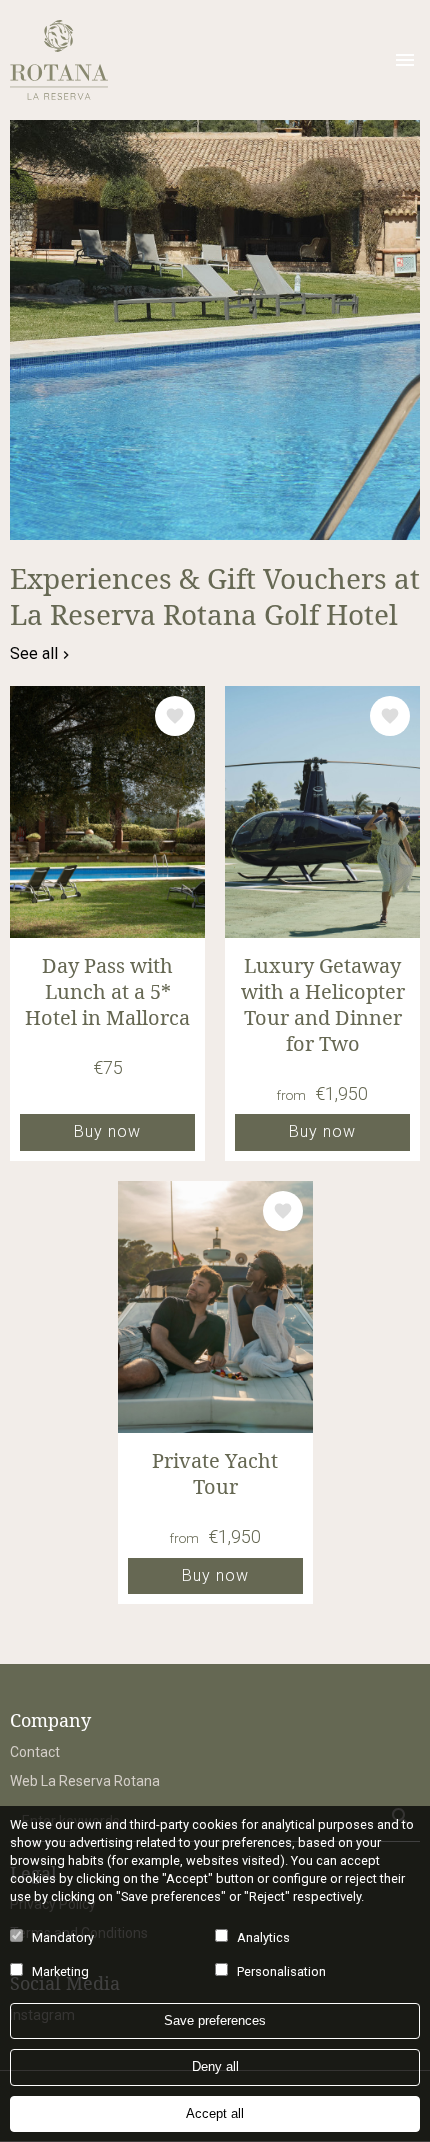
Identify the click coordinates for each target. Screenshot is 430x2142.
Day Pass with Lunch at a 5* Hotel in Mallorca (107, 992)
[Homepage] (192, 60)
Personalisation (281, 1971)
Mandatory (63, 1937)
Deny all (215, 2066)
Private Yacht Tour (215, 1474)
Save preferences (215, 2020)
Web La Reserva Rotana (85, 1781)
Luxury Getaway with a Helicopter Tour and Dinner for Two (323, 1005)
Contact (35, 1752)
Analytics (263, 1937)
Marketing (60, 1971)
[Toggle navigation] (405, 60)
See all (34, 653)
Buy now (107, 1131)
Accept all (215, 2113)
